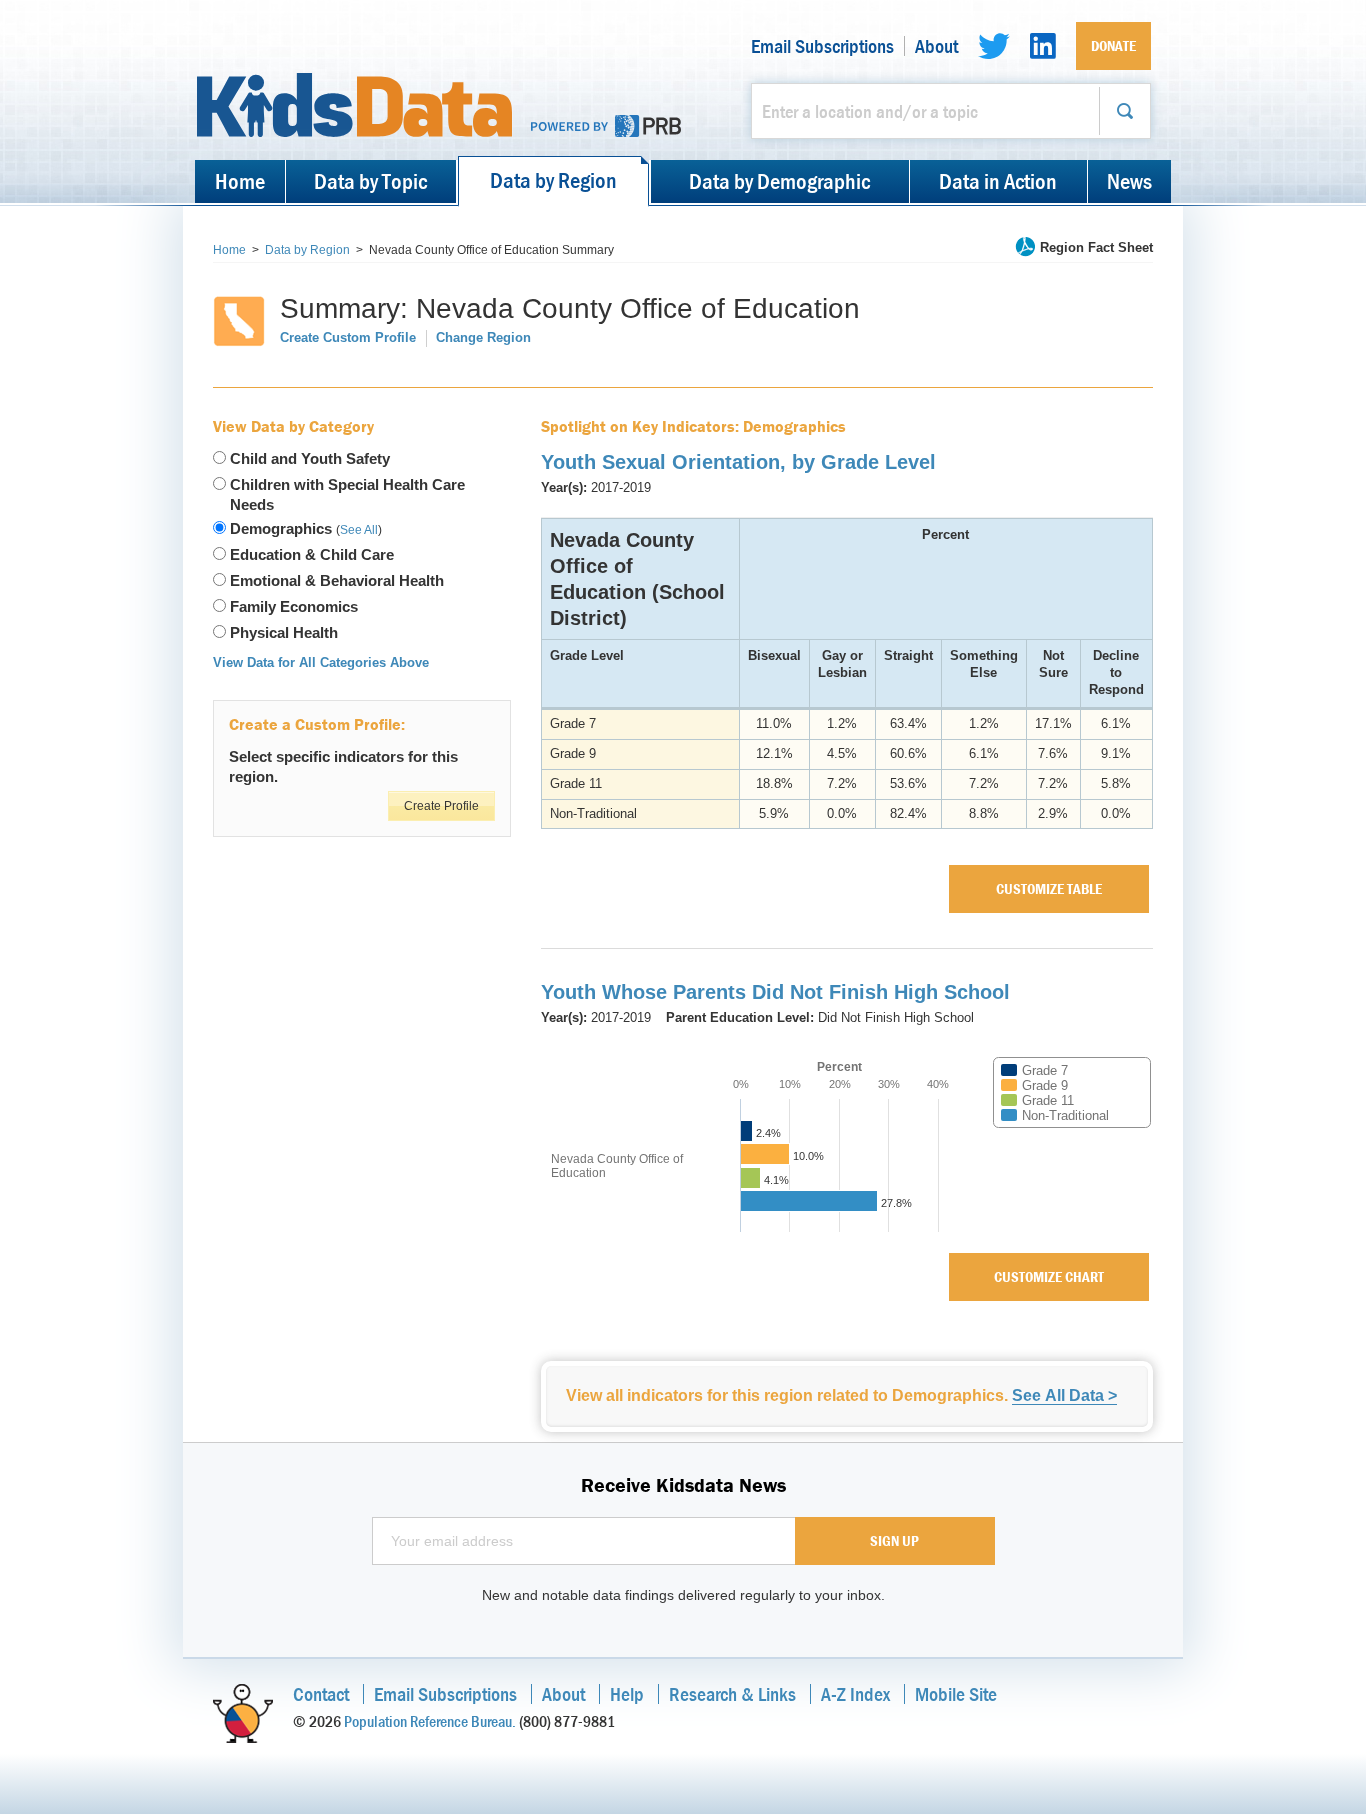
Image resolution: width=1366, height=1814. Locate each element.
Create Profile (441, 806)
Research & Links (732, 1693)
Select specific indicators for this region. (343, 766)
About (936, 46)
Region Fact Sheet (1096, 247)
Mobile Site (956, 1693)
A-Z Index (855, 1693)
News (1129, 181)
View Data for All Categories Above (321, 662)
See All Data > (1064, 1395)
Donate (1113, 45)
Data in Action (998, 181)
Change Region (483, 337)
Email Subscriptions (822, 46)
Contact (321, 1693)
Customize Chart (1049, 1276)
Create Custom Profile (348, 337)
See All (359, 530)
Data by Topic (370, 181)
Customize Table (1049, 888)
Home (240, 181)
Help (627, 1693)
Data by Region (553, 180)
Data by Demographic (779, 181)
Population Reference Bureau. (430, 1721)
